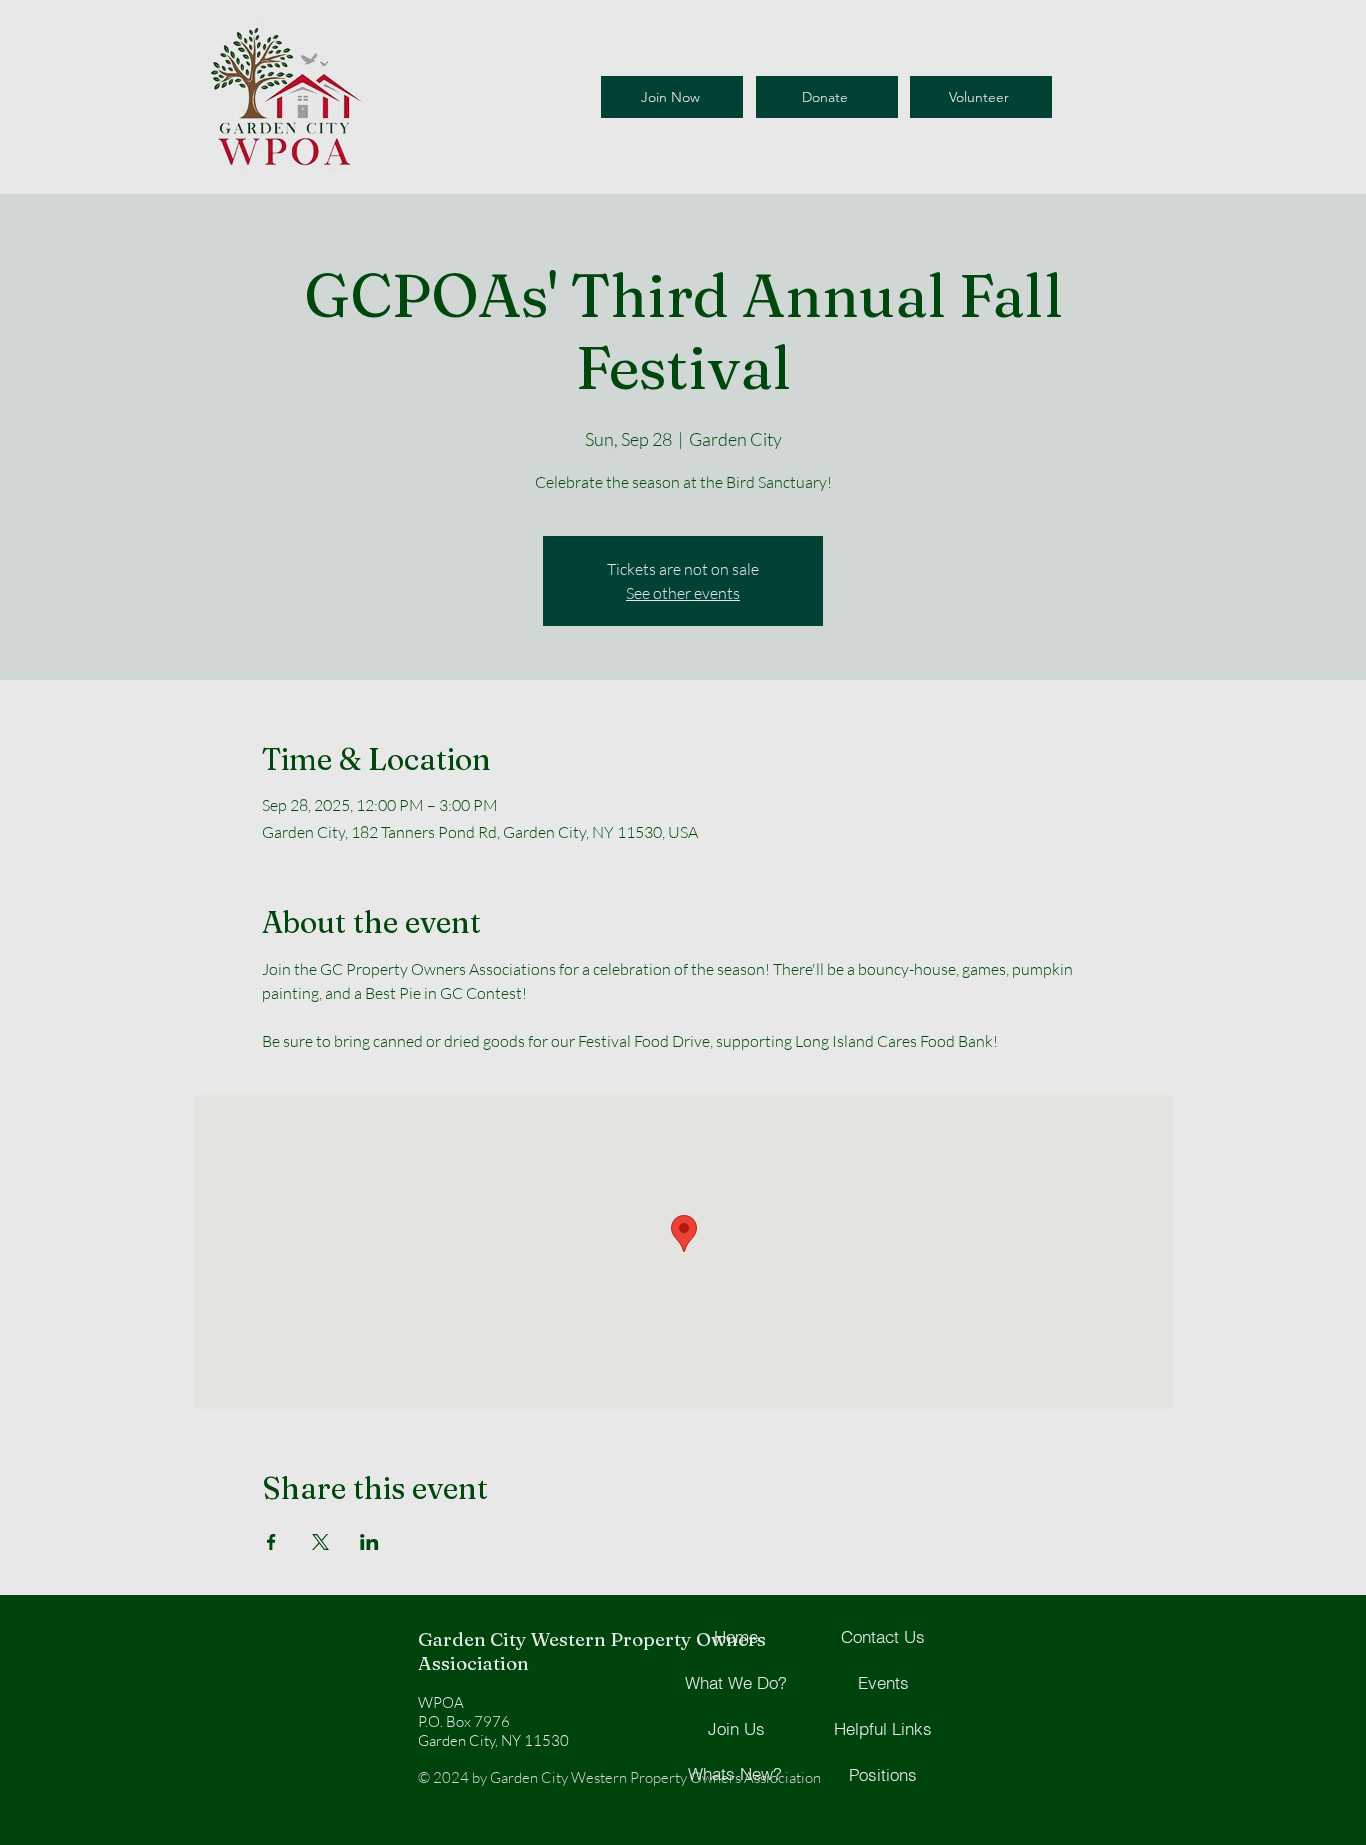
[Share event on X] (320, 1542)
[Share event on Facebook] (271, 1542)
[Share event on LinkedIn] (369, 1542)
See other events (683, 593)
